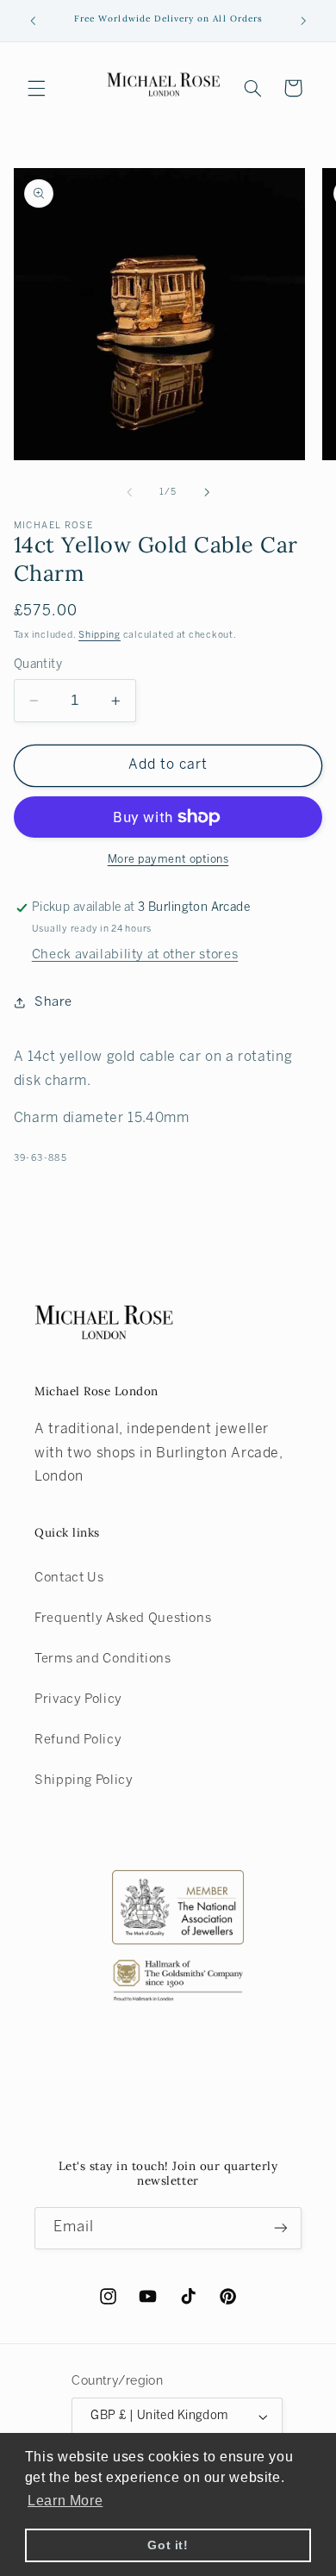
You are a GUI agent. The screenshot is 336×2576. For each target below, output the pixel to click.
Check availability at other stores (135, 955)
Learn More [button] (65, 2501)
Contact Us (69, 1578)
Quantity (38, 665)
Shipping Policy (84, 1781)
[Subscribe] (281, 2228)
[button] (36, 88)
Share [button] (53, 1002)
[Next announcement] (303, 21)
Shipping (100, 635)
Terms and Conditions (103, 1659)
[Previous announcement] (33, 21)
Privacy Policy (78, 1700)
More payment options (168, 860)
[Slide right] (207, 492)
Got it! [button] (168, 2545)
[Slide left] (129, 492)
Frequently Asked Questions (123, 1619)
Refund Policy (78, 1740)
